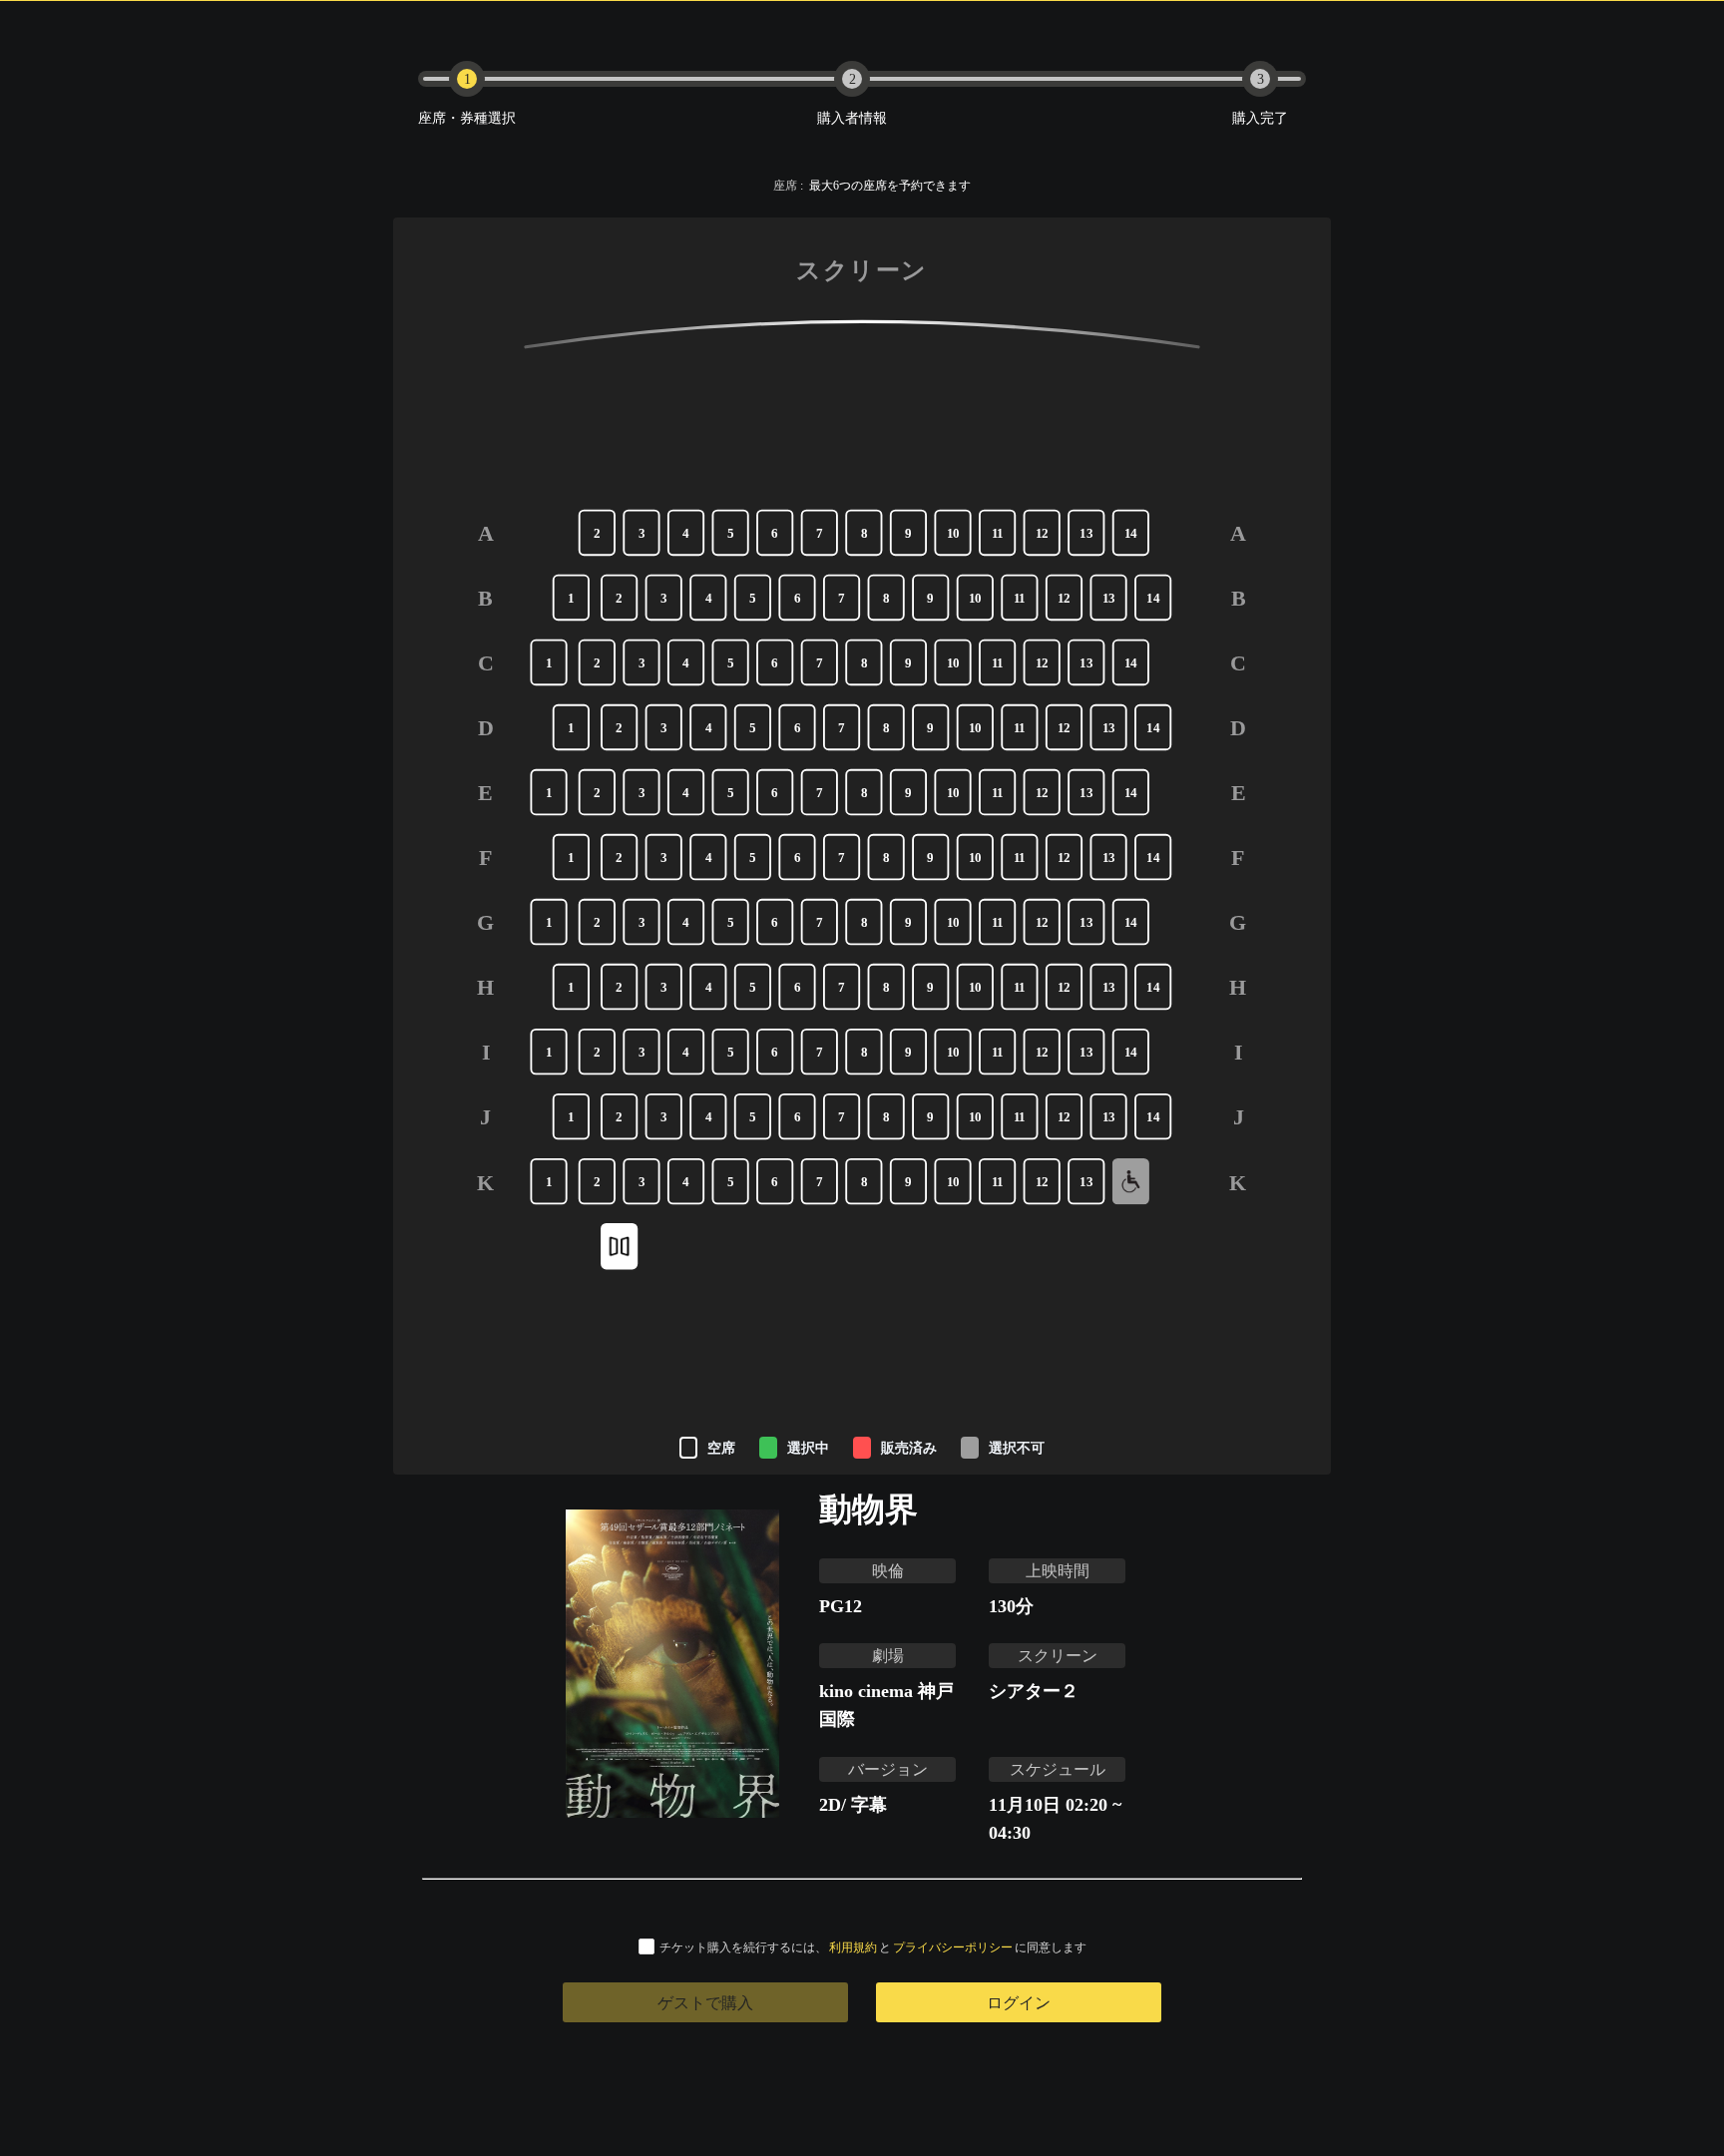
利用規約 (853, 1947)
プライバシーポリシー (953, 1947)
